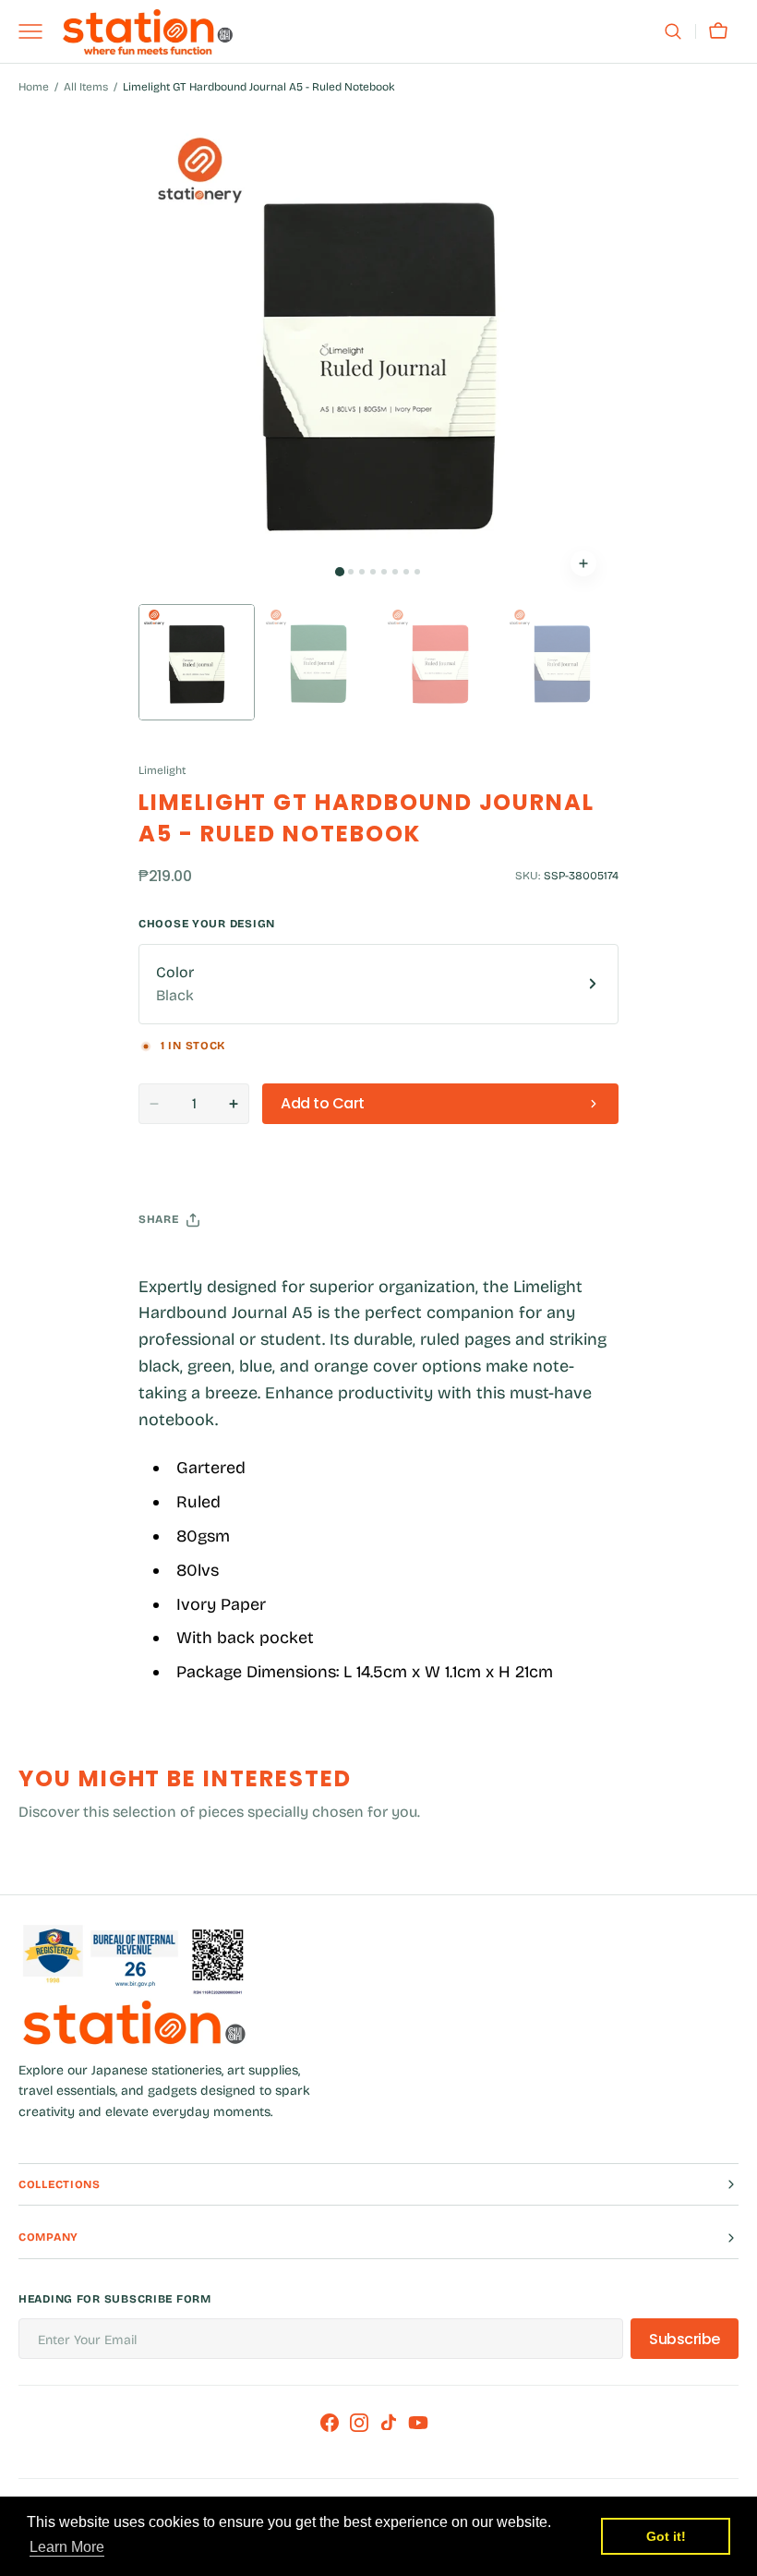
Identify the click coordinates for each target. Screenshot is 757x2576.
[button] (673, 31)
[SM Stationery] (148, 32)
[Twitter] (168, 1266)
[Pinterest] (238, 1266)
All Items (86, 87)
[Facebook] (203, 1266)
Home (34, 87)
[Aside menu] (37, 31)
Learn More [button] (67, 2547)
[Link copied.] (273, 1266)
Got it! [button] (666, 2536)
